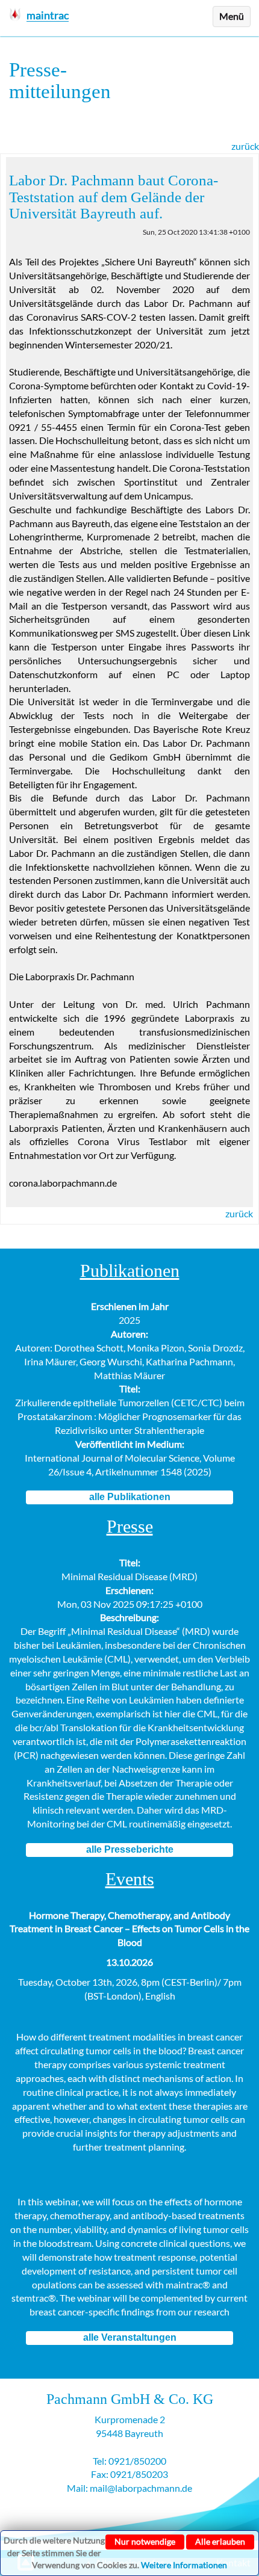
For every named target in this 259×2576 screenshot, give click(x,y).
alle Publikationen (130, 1497)
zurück (245, 146)
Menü (232, 16)
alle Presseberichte (130, 1849)
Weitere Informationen (184, 2565)
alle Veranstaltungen (130, 2337)
